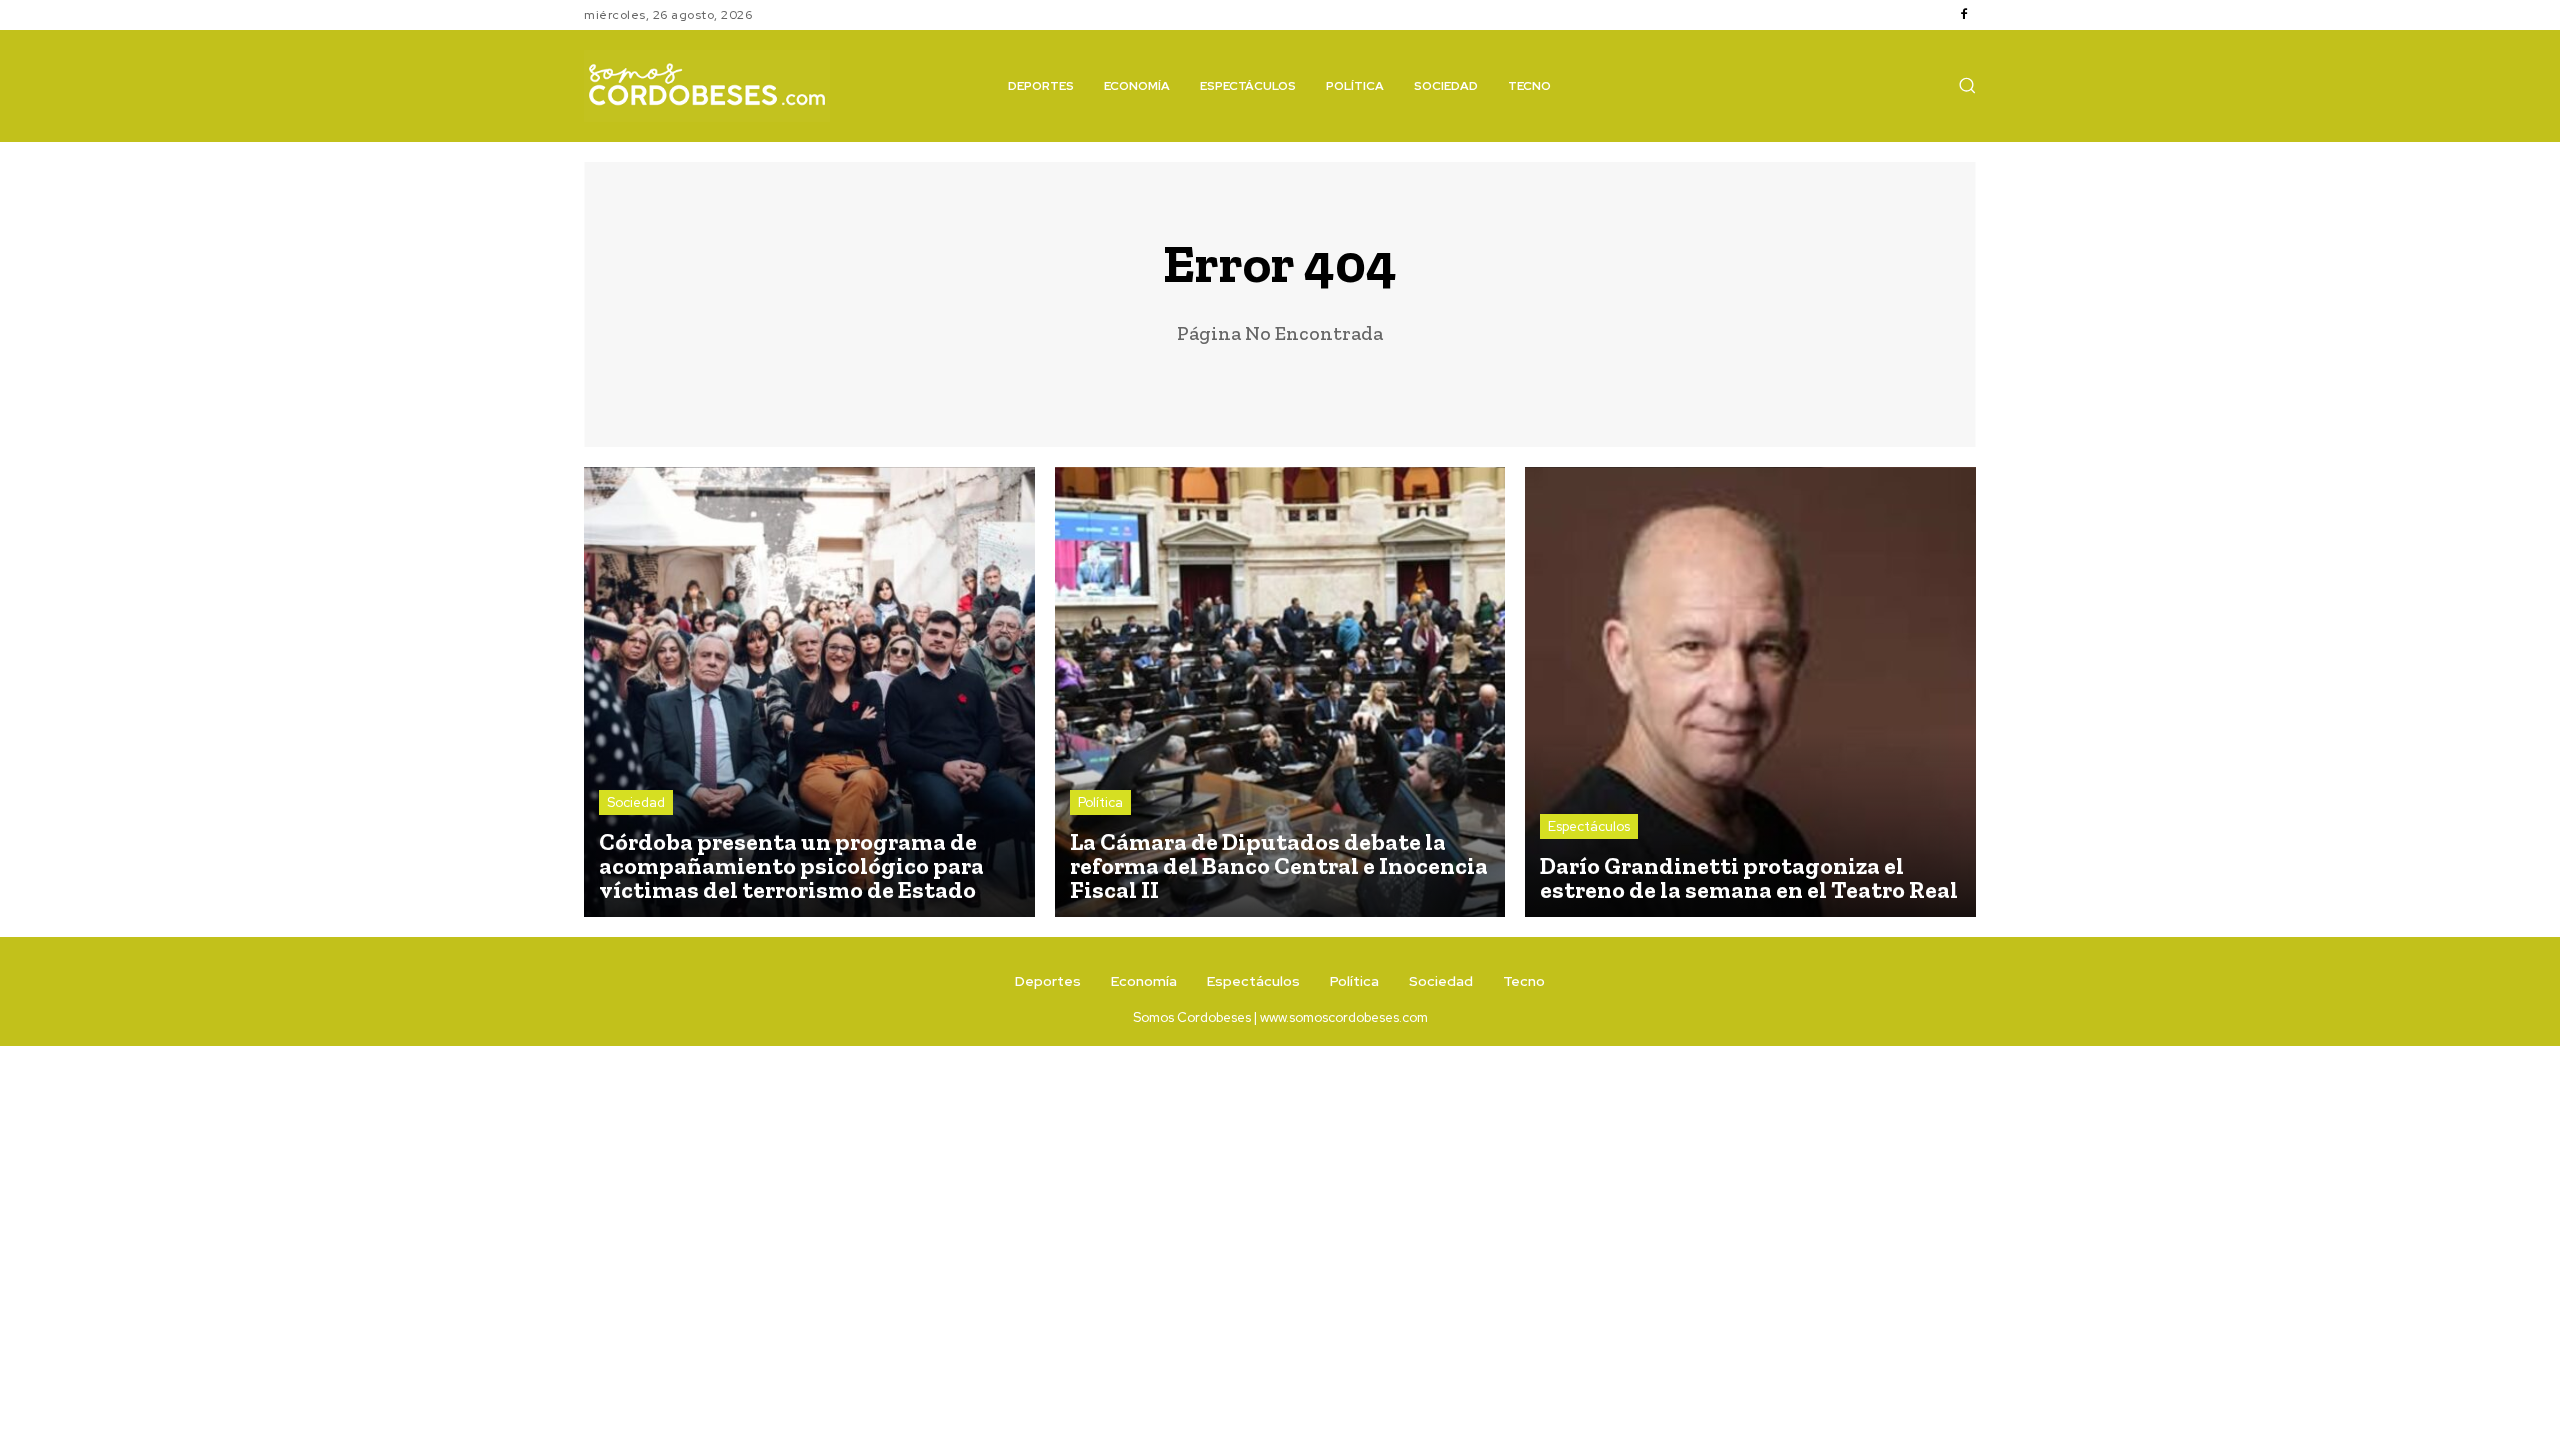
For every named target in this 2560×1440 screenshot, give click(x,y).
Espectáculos (1589, 826)
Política (1100, 802)
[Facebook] (1964, 15)
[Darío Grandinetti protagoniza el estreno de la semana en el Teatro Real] (1750, 692)
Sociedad (636, 802)
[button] (1967, 85)
